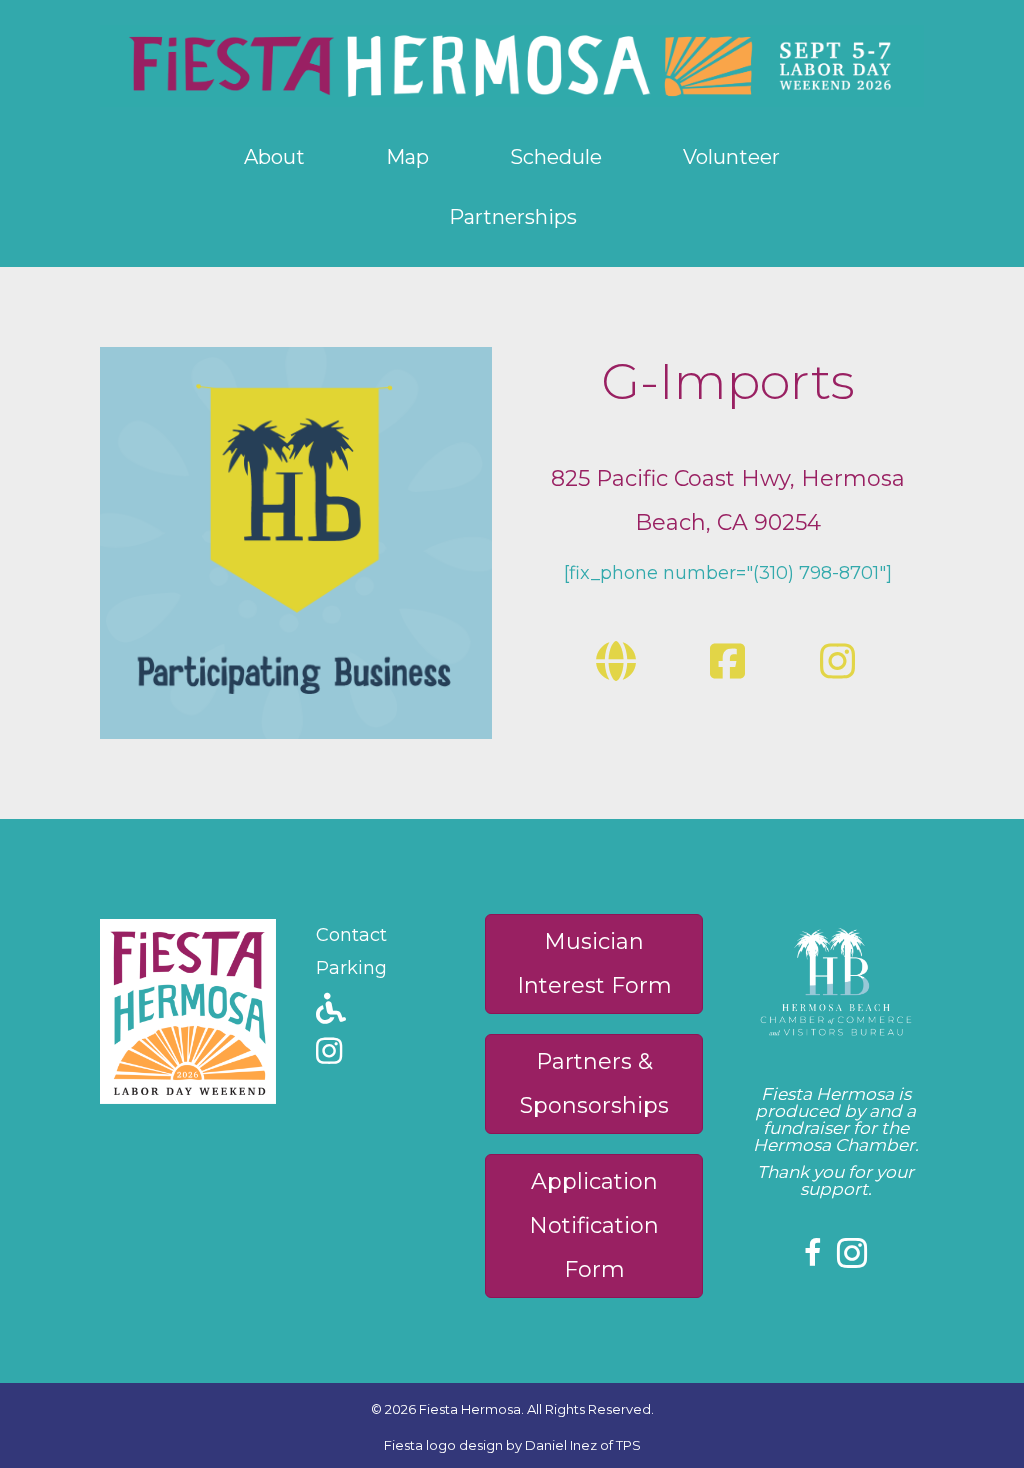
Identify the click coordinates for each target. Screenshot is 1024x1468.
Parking (351, 968)
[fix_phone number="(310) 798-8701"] (728, 573)
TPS (628, 1445)
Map (407, 157)
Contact (351, 935)
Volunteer (731, 157)
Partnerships (513, 217)
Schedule (556, 157)
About (274, 157)
